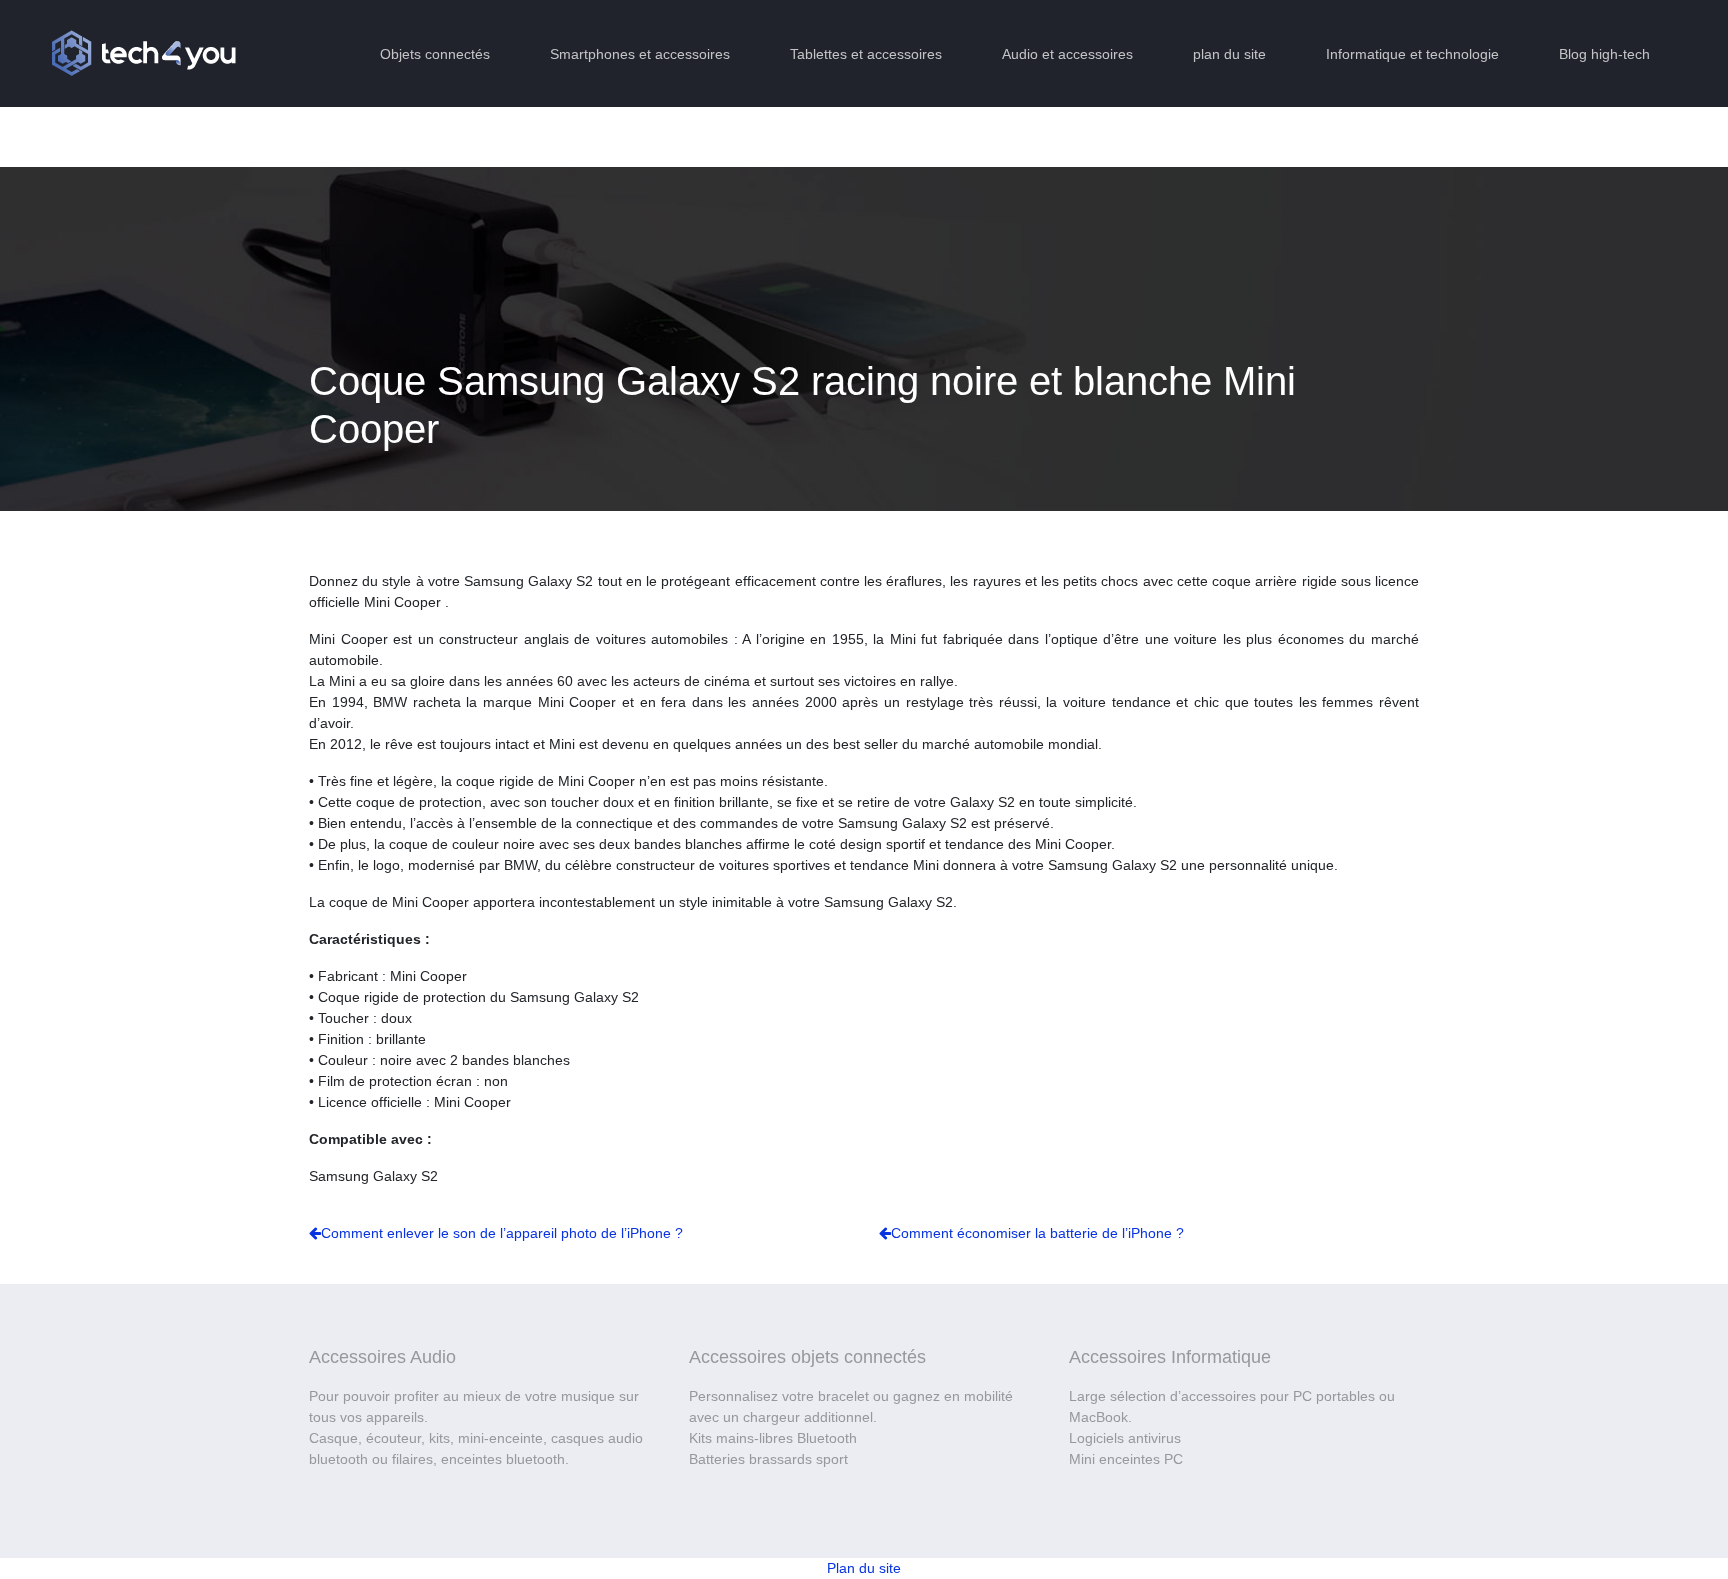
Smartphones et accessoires (640, 54)
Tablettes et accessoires (866, 54)
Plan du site (864, 1568)
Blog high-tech (1604, 54)
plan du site (1229, 54)
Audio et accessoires (1067, 54)
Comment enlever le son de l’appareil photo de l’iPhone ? (502, 1233)
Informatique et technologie (1412, 54)
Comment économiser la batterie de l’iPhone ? (1037, 1233)
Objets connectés (435, 54)
